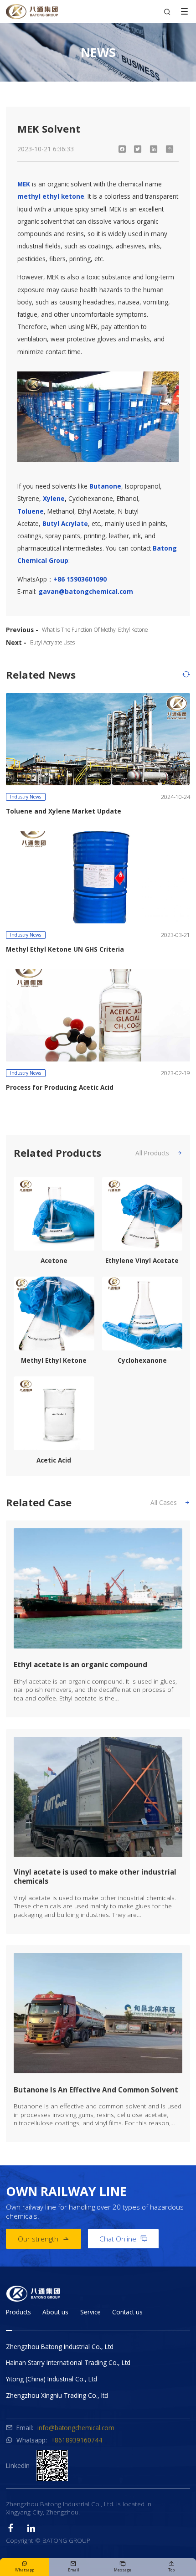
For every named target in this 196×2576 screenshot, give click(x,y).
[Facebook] (122, 149)
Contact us (127, 2312)
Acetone (54, 1261)
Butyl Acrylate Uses (52, 642)
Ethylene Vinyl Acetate (142, 1261)
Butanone (105, 486)
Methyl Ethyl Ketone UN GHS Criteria (65, 949)
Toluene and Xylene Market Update (64, 811)
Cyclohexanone (142, 1360)
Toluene (31, 511)
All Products (159, 1153)
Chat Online (123, 2239)
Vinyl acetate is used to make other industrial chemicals (95, 1876)
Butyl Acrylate (65, 523)
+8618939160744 (77, 2440)
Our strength (44, 2239)
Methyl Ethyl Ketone (54, 1360)
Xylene (54, 498)
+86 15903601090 (80, 579)
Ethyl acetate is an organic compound (80, 1664)
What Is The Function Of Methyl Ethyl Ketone (95, 629)
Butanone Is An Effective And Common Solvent (96, 2090)
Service (90, 2312)
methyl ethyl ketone (51, 196)
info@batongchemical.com (76, 2428)
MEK (24, 184)
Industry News (26, 797)
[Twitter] (138, 149)
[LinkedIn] (154, 149)
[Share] (170, 149)
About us (55, 2312)
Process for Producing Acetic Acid (60, 1087)
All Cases (170, 1502)
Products (18, 2312)
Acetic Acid (54, 1460)
